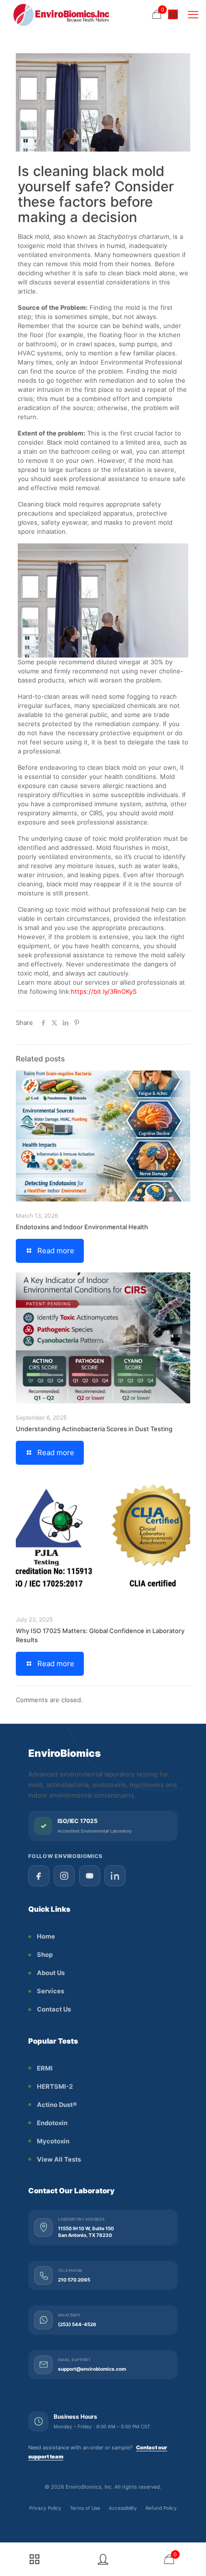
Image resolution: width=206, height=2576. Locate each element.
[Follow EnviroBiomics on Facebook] (39, 1876)
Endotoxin (52, 2123)
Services (51, 1991)
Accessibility (123, 2508)
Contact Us (54, 2009)
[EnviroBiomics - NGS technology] (93, 14)
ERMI (45, 2068)
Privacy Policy (45, 2508)
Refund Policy (161, 2508)
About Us (51, 1973)
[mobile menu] (193, 14)
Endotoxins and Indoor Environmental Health (82, 1227)
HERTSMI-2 (55, 2086)
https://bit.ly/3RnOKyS (104, 991)
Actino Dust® (57, 2105)
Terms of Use (85, 2508)
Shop (45, 1954)
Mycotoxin (53, 2141)
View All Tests (59, 2159)
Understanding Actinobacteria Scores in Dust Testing (94, 1429)
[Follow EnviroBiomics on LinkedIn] (115, 1876)
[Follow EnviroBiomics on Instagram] (64, 1876)
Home (46, 1936)
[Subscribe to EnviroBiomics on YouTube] (90, 1876)
